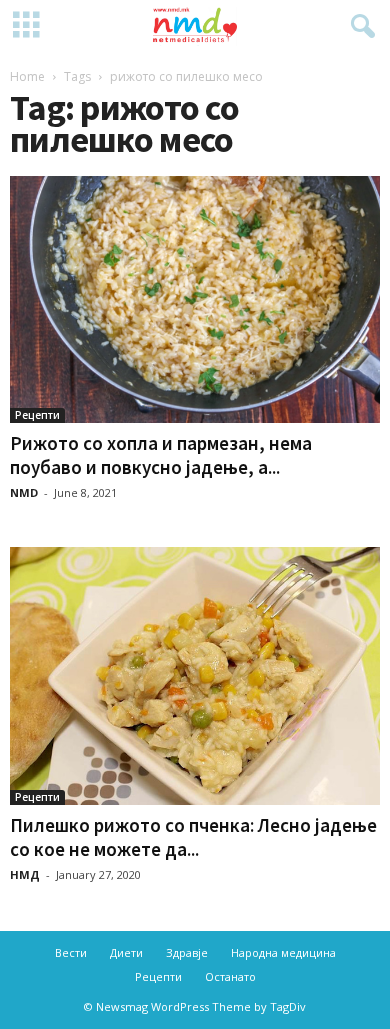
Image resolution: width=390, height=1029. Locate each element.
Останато (230, 976)
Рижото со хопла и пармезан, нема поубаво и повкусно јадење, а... (161, 455)
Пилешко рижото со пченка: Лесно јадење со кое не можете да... (193, 837)
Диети (126, 952)
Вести (71, 952)
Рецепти (37, 415)
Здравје (187, 952)
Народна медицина (283, 952)
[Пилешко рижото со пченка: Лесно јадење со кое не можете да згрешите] (195, 676)
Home (27, 76)
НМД (25, 874)
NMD (24, 492)
